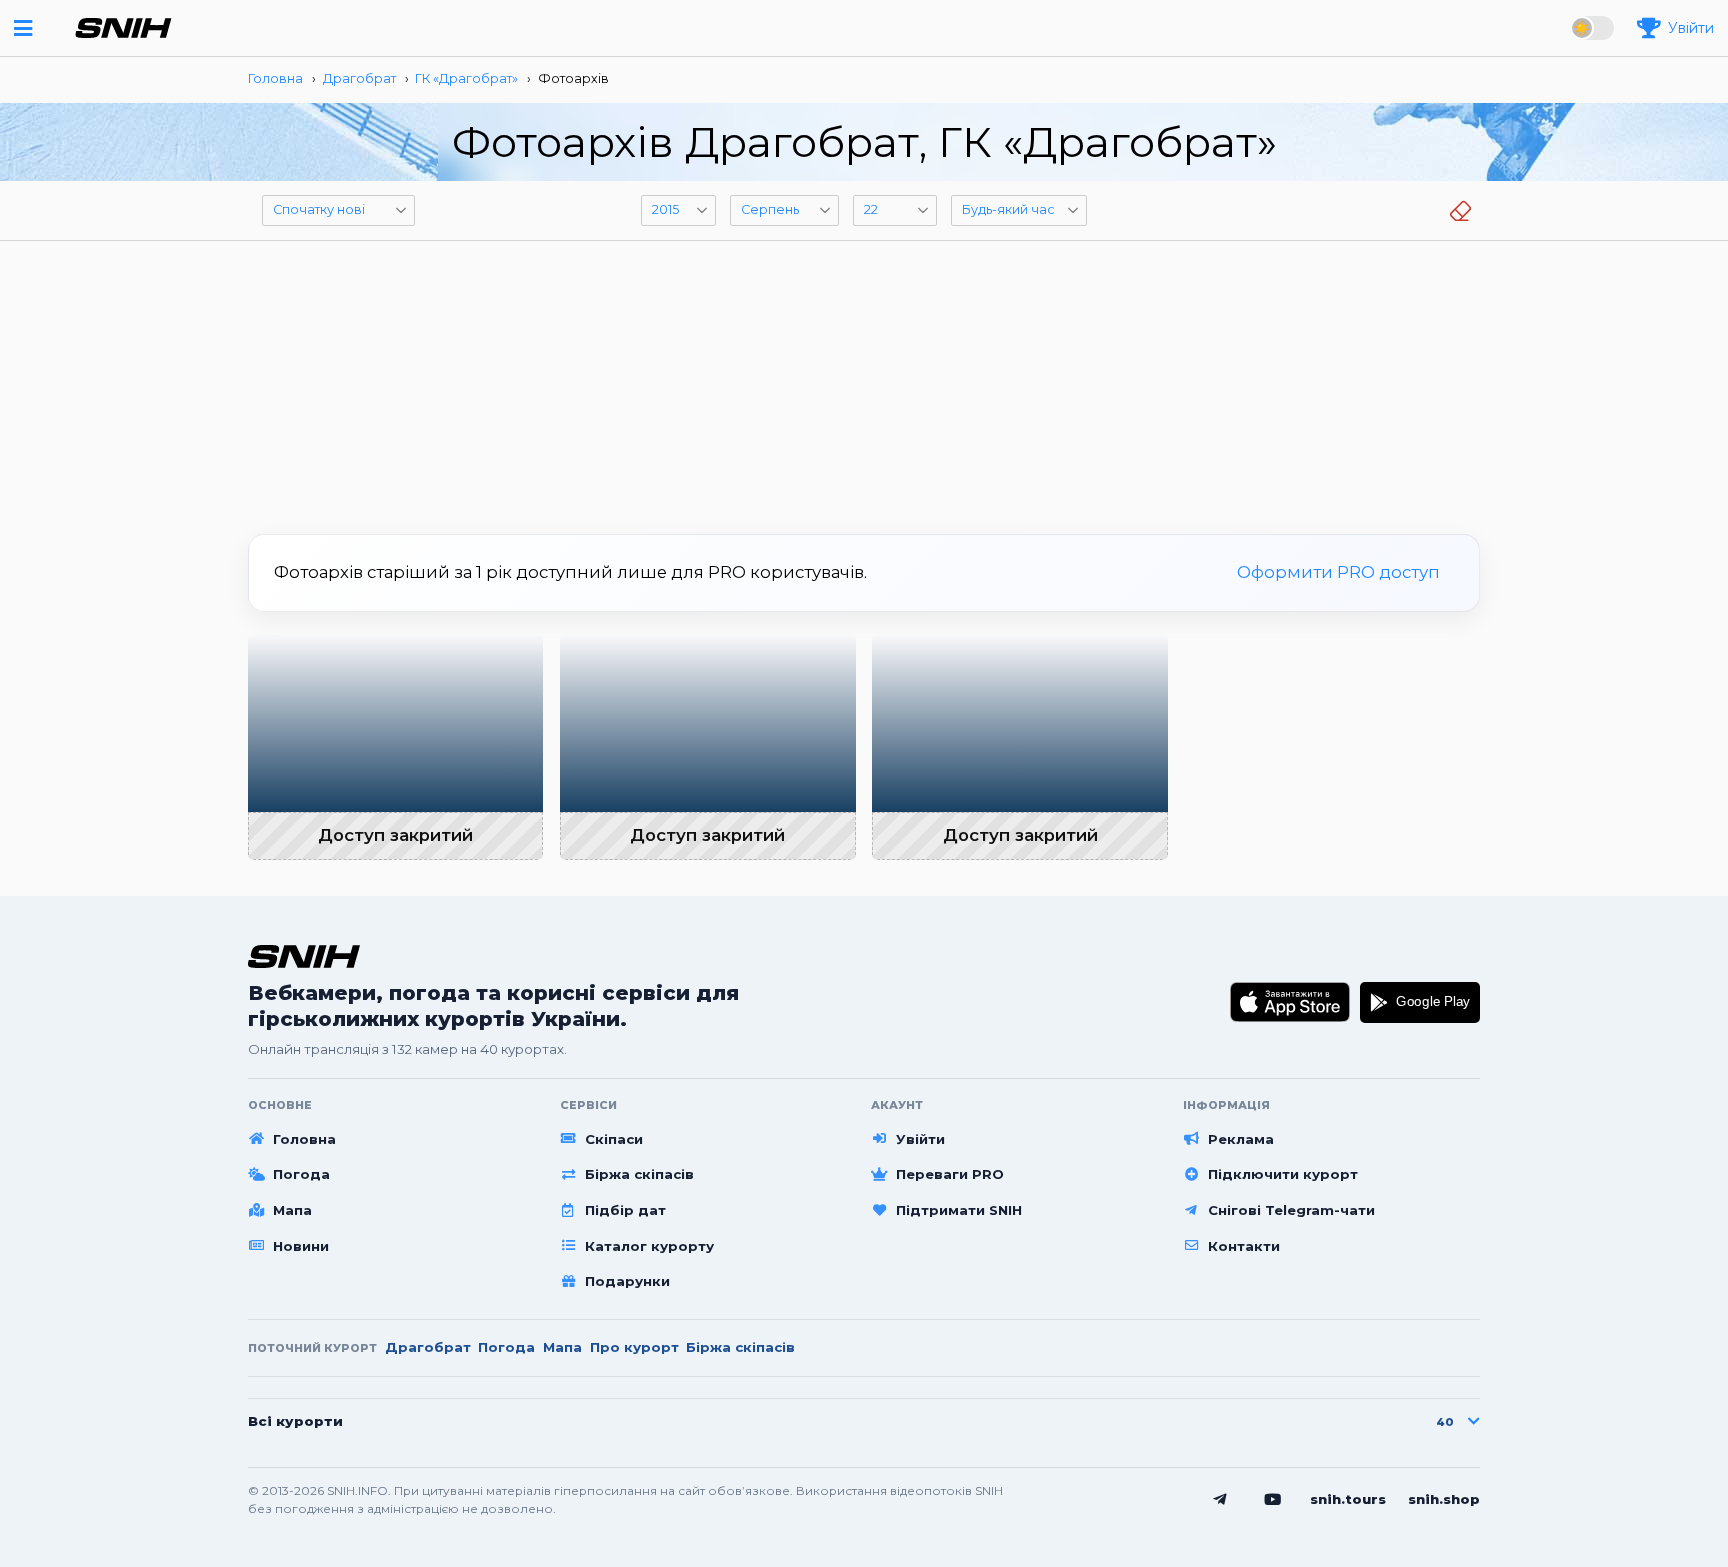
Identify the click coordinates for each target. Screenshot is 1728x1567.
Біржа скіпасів (639, 1174)
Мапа (292, 1210)
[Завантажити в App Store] (1290, 1002)
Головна (304, 1139)
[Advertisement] (864, 380)
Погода (301, 1174)
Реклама (1241, 1139)
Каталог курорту (649, 1246)
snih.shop (1444, 1499)
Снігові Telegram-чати (1291, 1210)
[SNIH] (304, 956)
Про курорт (634, 1347)
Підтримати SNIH (959, 1210)
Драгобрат (428, 1347)
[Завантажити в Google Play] (1420, 1002)
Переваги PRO (950, 1174)
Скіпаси (614, 1139)
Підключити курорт (1283, 1174)
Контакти (1244, 1246)
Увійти (920, 1139)
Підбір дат (625, 1210)
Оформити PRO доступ (1338, 572)
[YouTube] (1273, 1500)
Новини (301, 1246)
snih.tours (1348, 1499)
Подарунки (627, 1281)
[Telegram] (1220, 1500)
